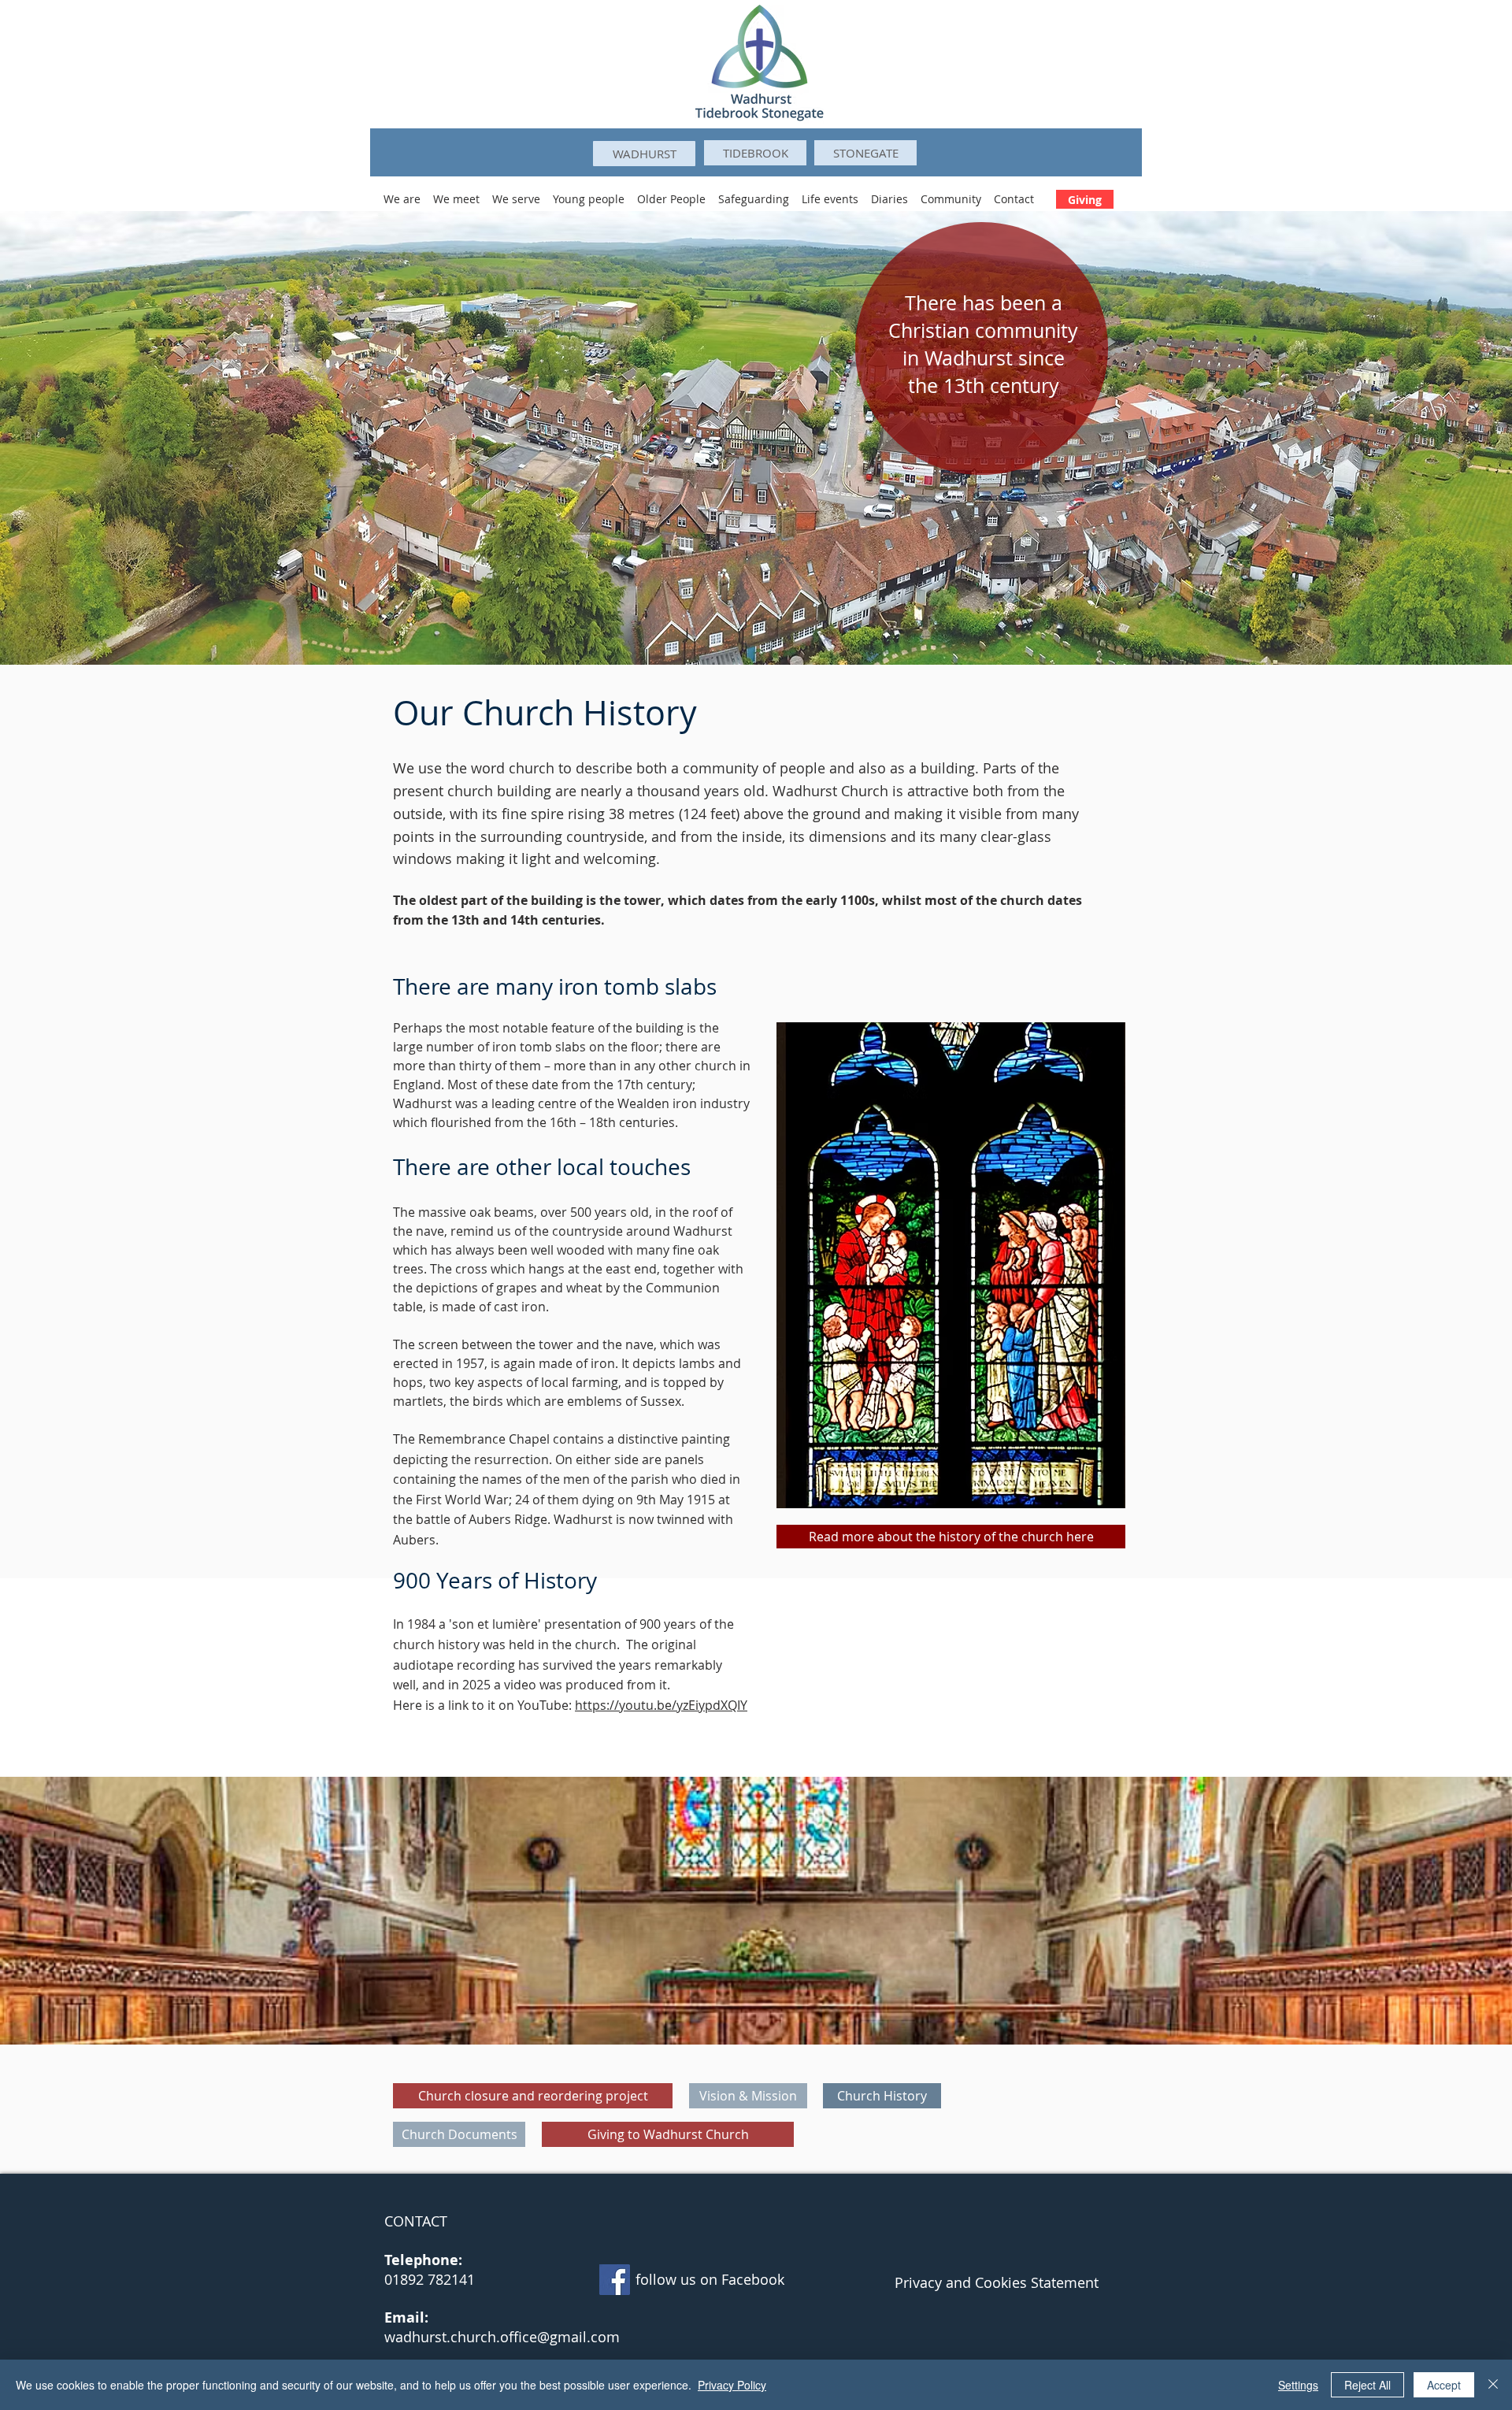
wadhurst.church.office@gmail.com (502, 2337)
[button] (402, 192)
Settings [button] (1298, 2385)
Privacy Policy (732, 2385)
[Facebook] (615, 2280)
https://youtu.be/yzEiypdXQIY (661, 1705)
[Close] (1493, 2385)
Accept (1444, 2385)
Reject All (1367, 2385)
